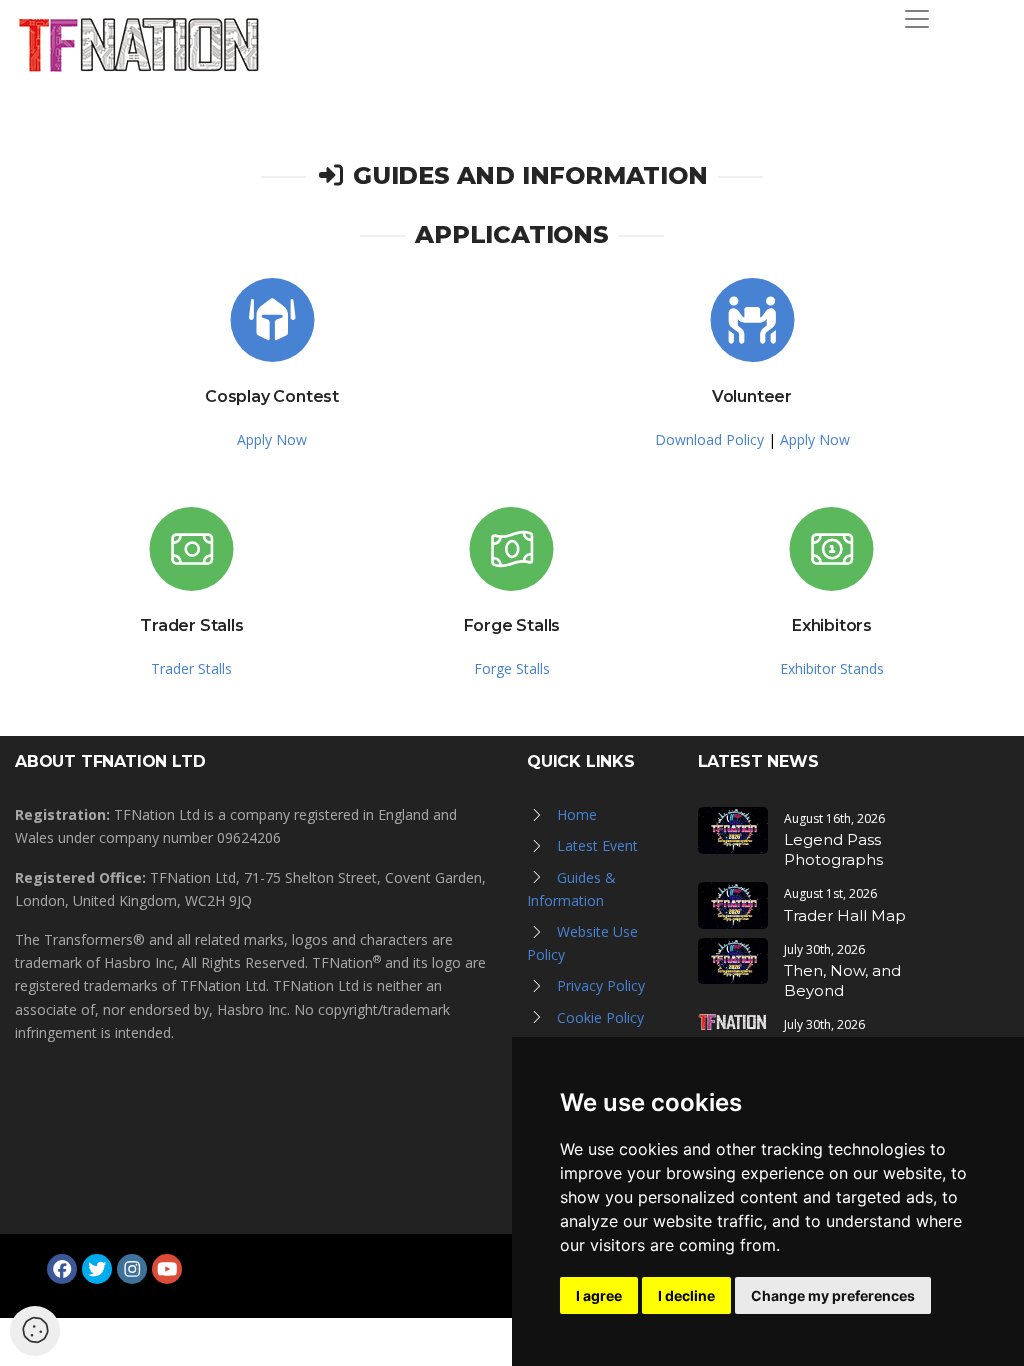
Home (577, 814)
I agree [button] (599, 1295)
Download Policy (709, 439)
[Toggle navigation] (917, 19)
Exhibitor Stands (832, 668)
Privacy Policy (601, 985)
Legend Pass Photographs (833, 849)
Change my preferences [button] (833, 1295)
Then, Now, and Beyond (842, 980)
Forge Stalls (512, 668)
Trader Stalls (191, 668)
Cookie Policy (600, 1017)
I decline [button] (686, 1295)
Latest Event (597, 845)
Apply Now (272, 439)
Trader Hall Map (845, 915)
